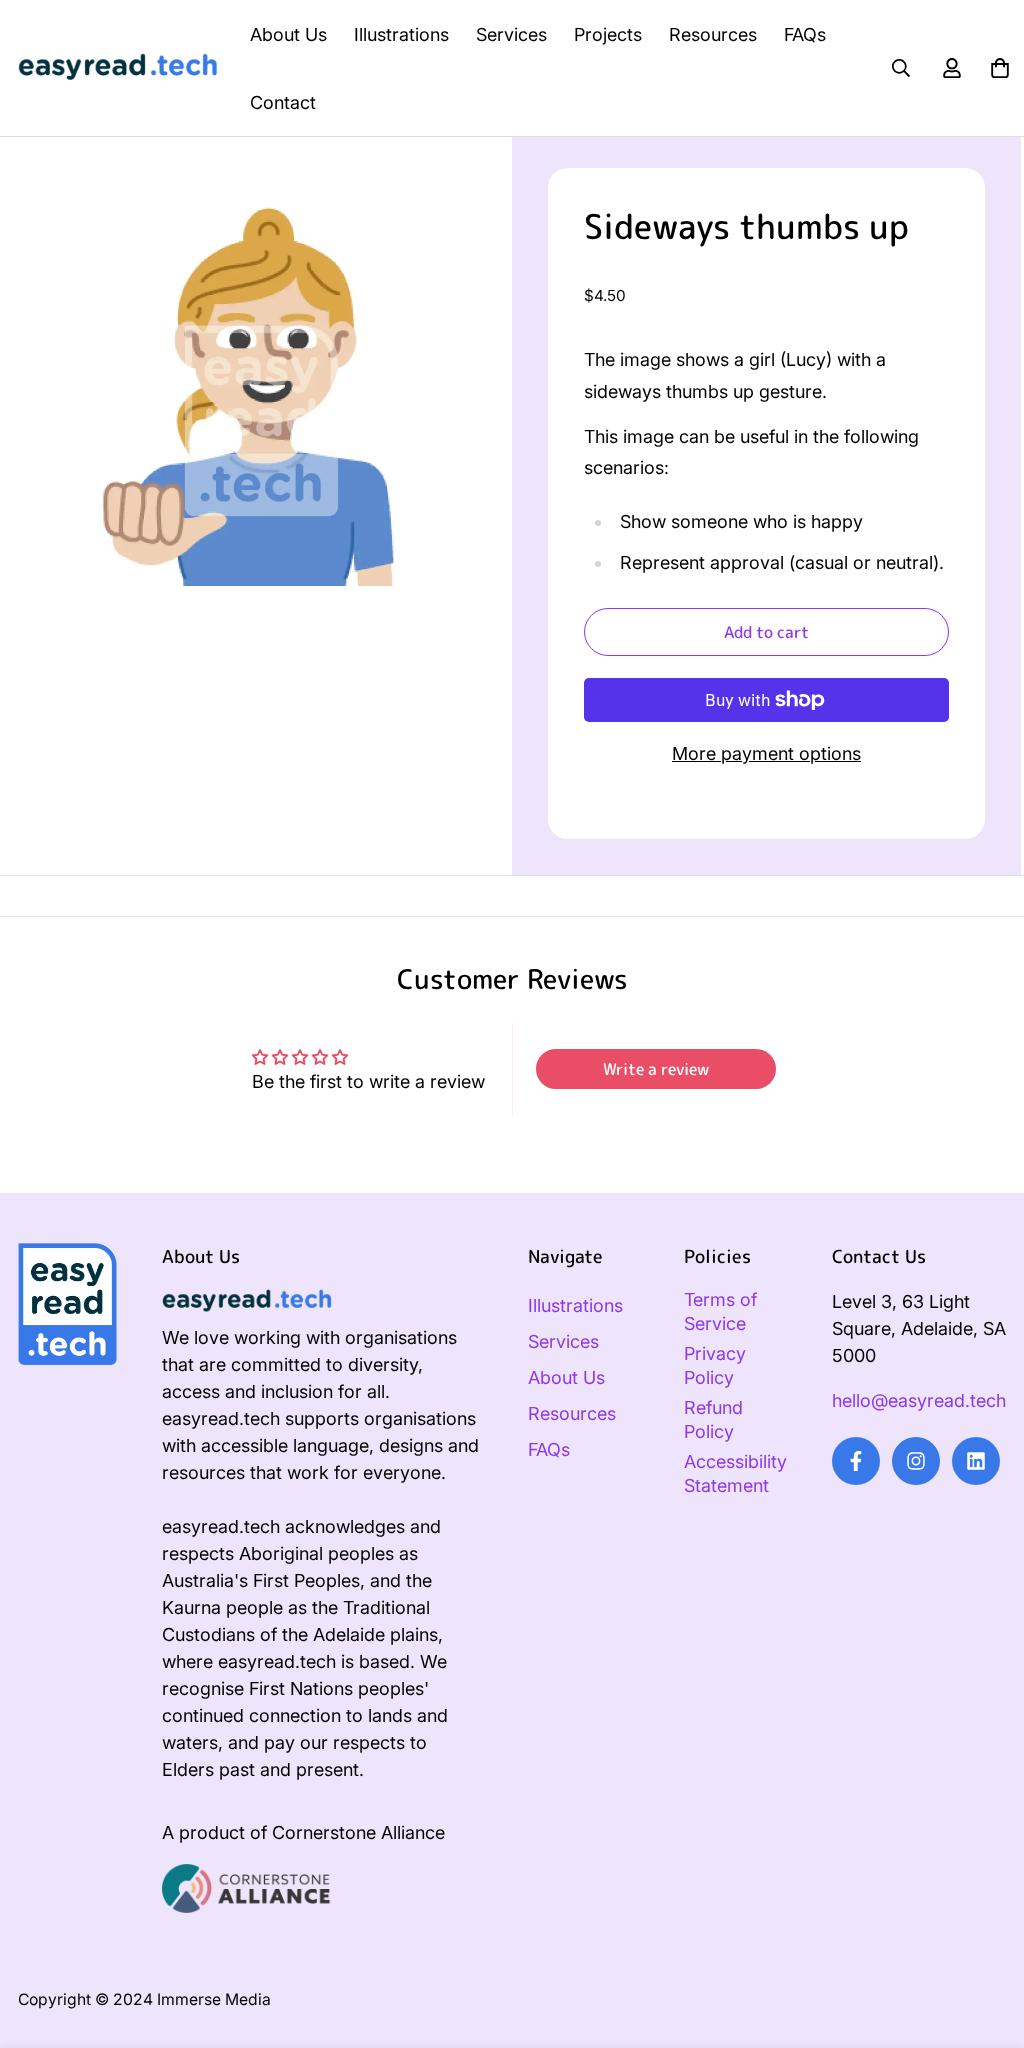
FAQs (805, 34)
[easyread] (118, 68)
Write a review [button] (656, 1069)
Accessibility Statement (735, 1473)
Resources (713, 34)
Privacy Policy (715, 1365)
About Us (288, 34)
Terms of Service (720, 1311)
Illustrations (401, 34)
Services (511, 34)
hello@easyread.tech (919, 1400)
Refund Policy (713, 1419)
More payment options (766, 753)
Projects (608, 34)
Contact (283, 102)
